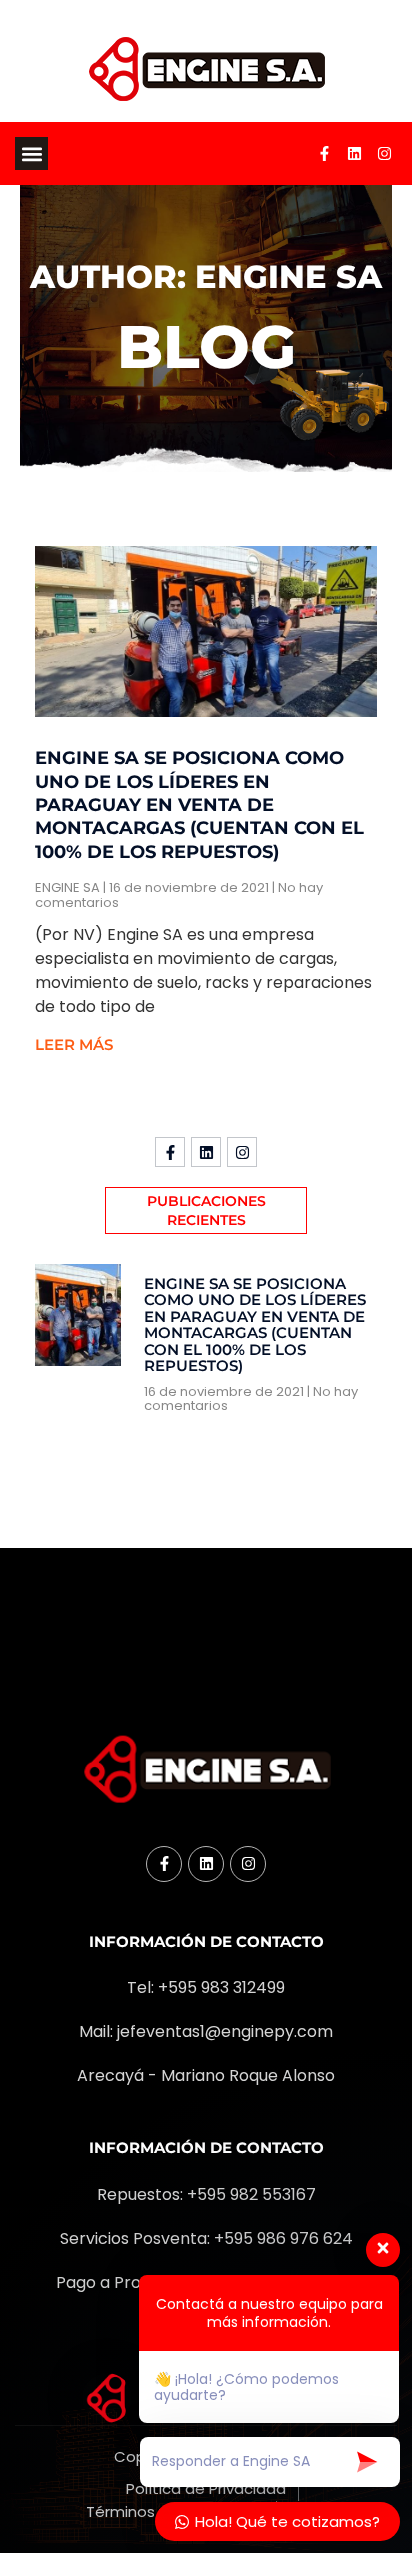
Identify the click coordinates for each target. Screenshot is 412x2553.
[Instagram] (385, 154)
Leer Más (74, 1044)
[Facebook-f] (325, 154)
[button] (31, 153)
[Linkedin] (355, 154)
